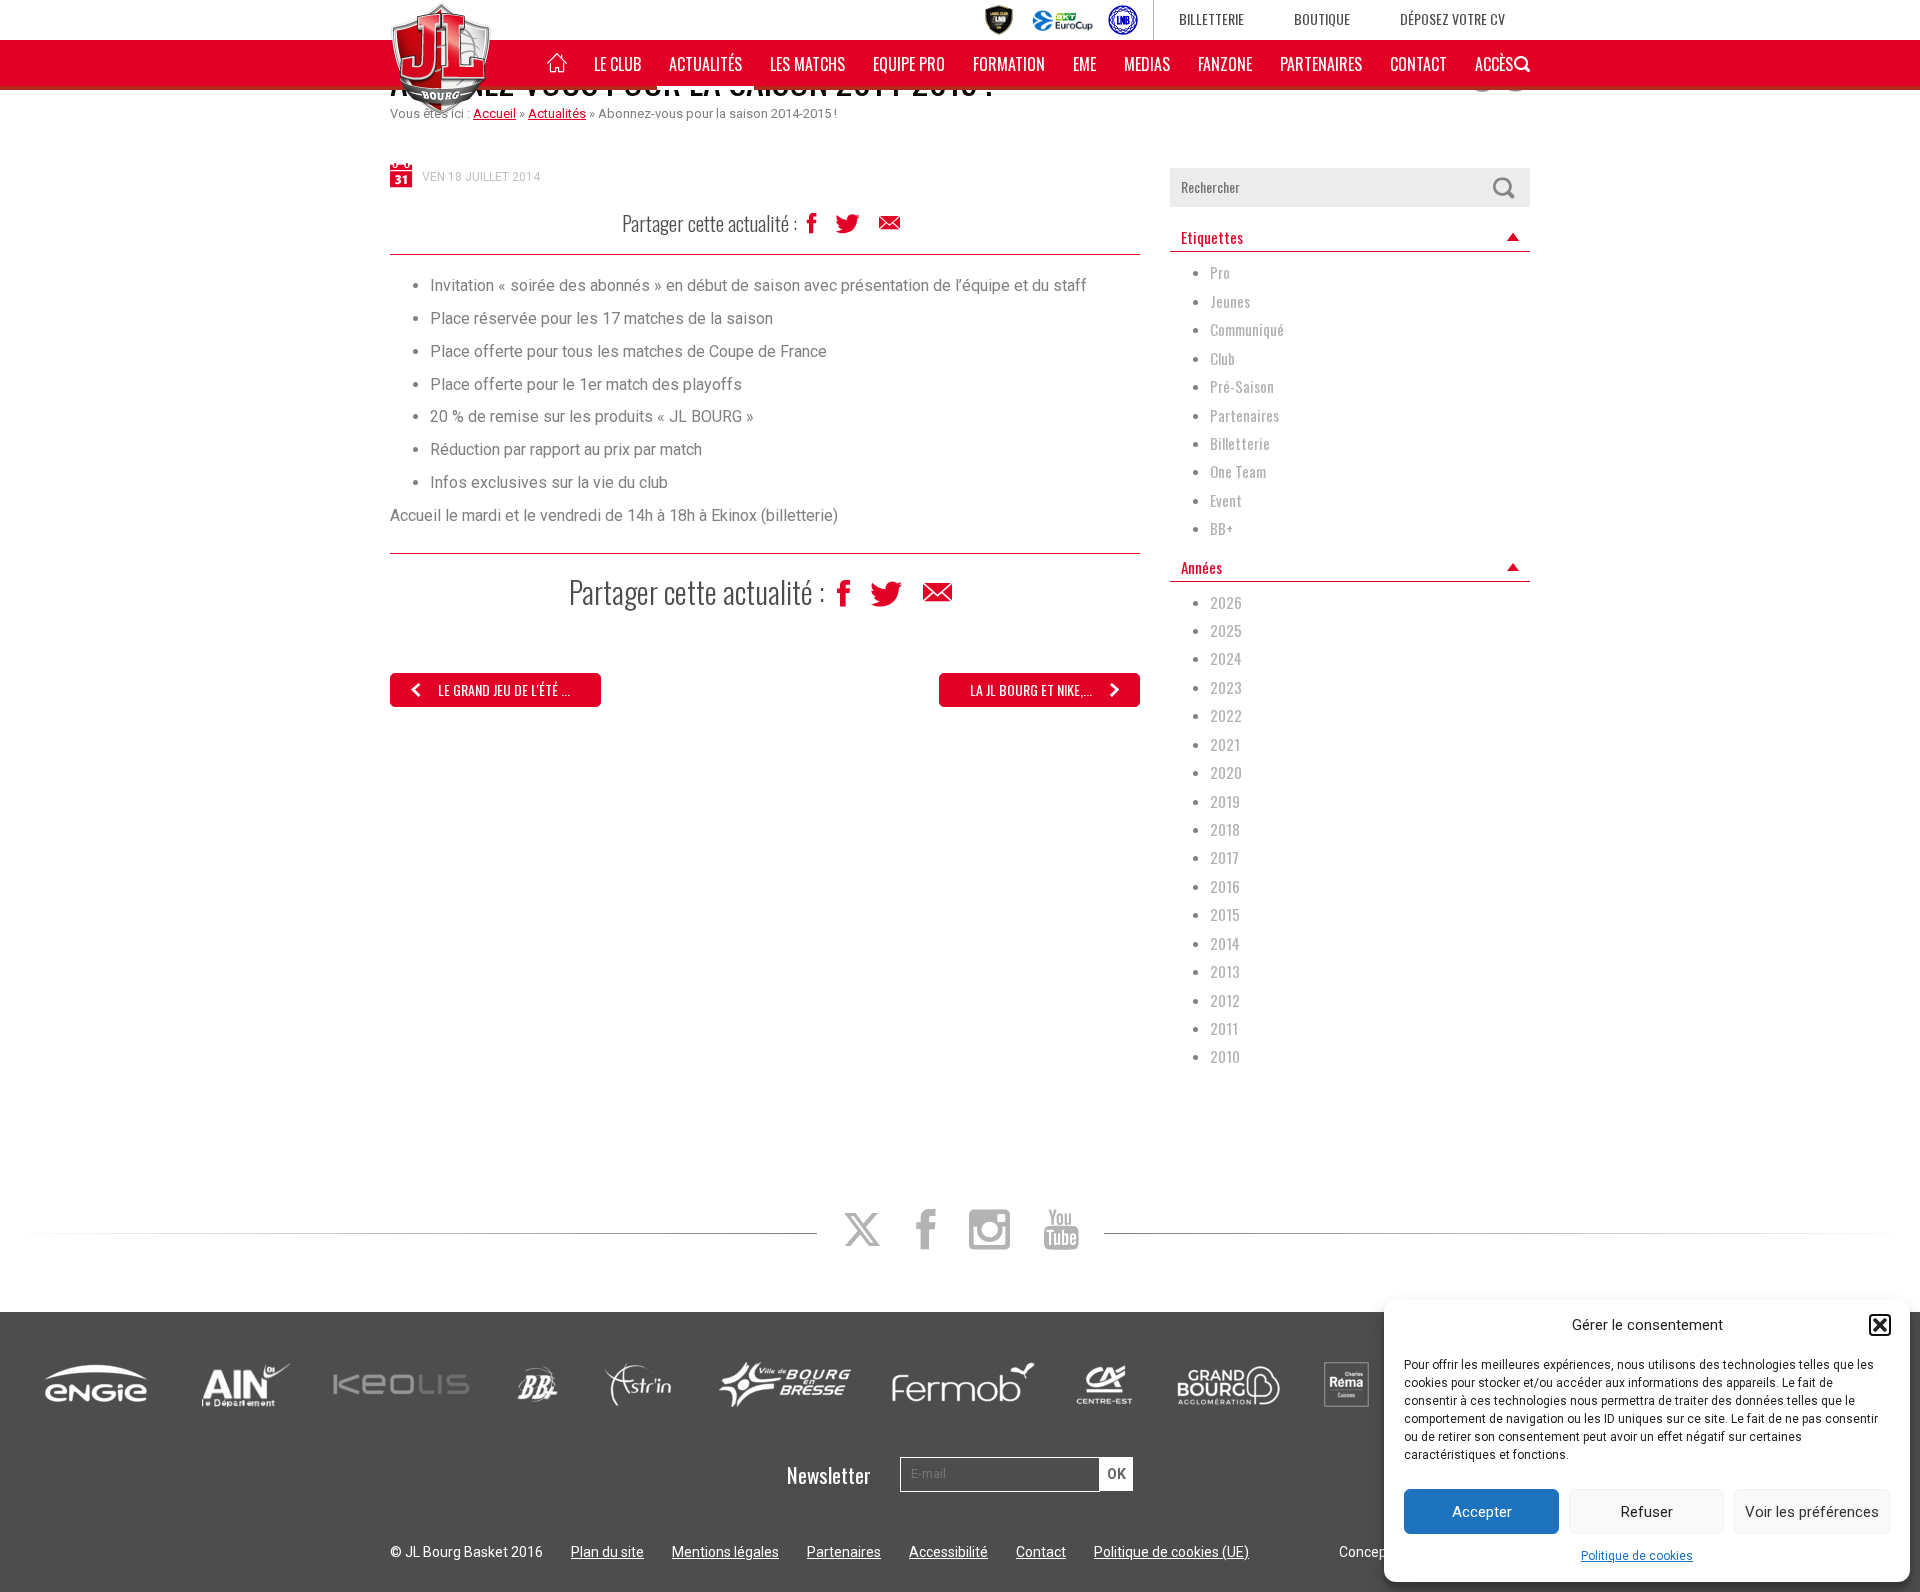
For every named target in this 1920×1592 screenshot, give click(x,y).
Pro (1220, 272)
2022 (1226, 715)
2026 (1226, 602)
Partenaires (1321, 64)
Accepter (1482, 1512)
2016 (1225, 886)
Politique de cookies (1637, 1556)
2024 (1226, 658)
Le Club (617, 64)
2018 (1225, 829)
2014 (1225, 943)
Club (1222, 358)
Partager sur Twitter (849, 229)
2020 (1226, 772)
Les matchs (807, 64)
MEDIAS (1147, 64)
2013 (1225, 971)
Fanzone (1225, 64)
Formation (1009, 64)
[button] (1880, 1325)
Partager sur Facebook (813, 228)
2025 (1226, 630)
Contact (1418, 64)
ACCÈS (1494, 64)
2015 (1225, 914)
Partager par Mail (891, 228)
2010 (1225, 1056)
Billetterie (1211, 18)
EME (1084, 64)
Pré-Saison (1242, 386)
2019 (1225, 801)
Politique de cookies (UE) (1171, 1552)
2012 (1225, 1000)
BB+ (1221, 528)
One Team (1238, 471)
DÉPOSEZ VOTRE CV (1452, 18)
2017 (1224, 857)
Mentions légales (725, 1552)
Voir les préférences (1812, 1512)
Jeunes (1230, 301)
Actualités (705, 64)
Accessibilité (948, 1552)
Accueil (494, 113)
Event (1226, 500)
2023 (1226, 687)
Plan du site (607, 1552)
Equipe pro (909, 64)
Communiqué (1247, 329)
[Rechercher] (1503, 187)
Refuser (1647, 1512)
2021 (1225, 744)
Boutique (1322, 18)
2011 (1224, 1028)
